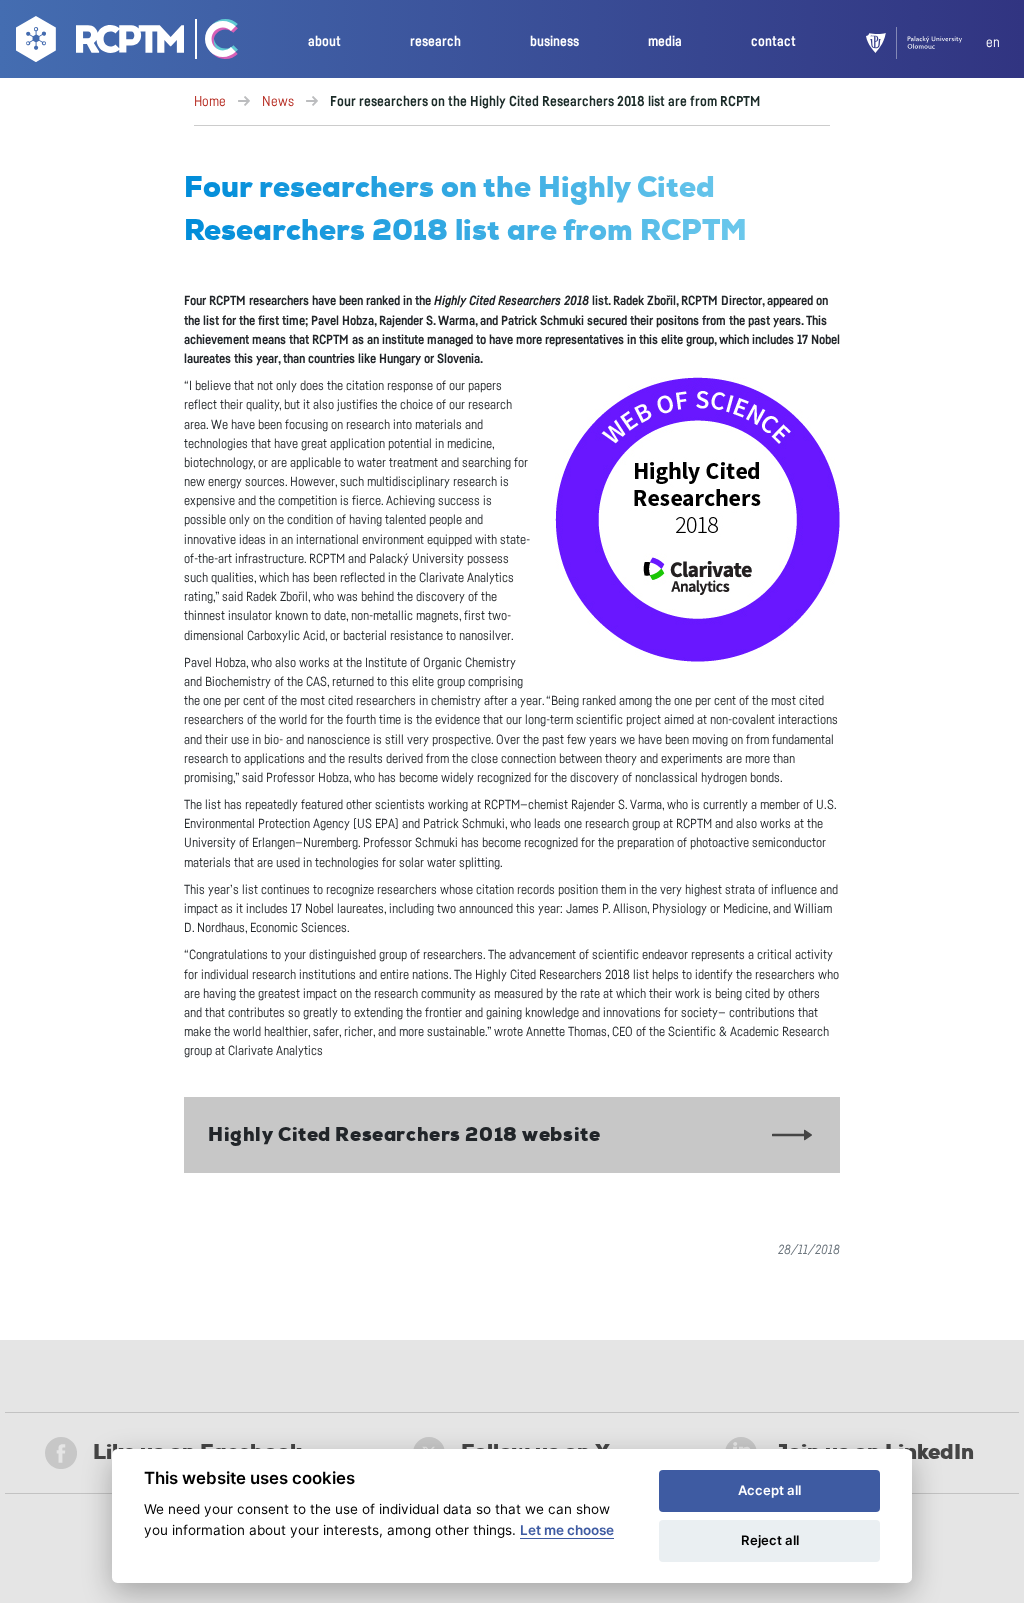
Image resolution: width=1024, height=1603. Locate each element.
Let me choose (567, 1530)
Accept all (769, 1490)
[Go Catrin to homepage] (212, 43)
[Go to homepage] (97, 43)
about (324, 41)
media (665, 41)
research (435, 41)
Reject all (770, 1540)
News (278, 102)
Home (210, 102)
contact (773, 41)
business (554, 41)
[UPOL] (926, 43)
